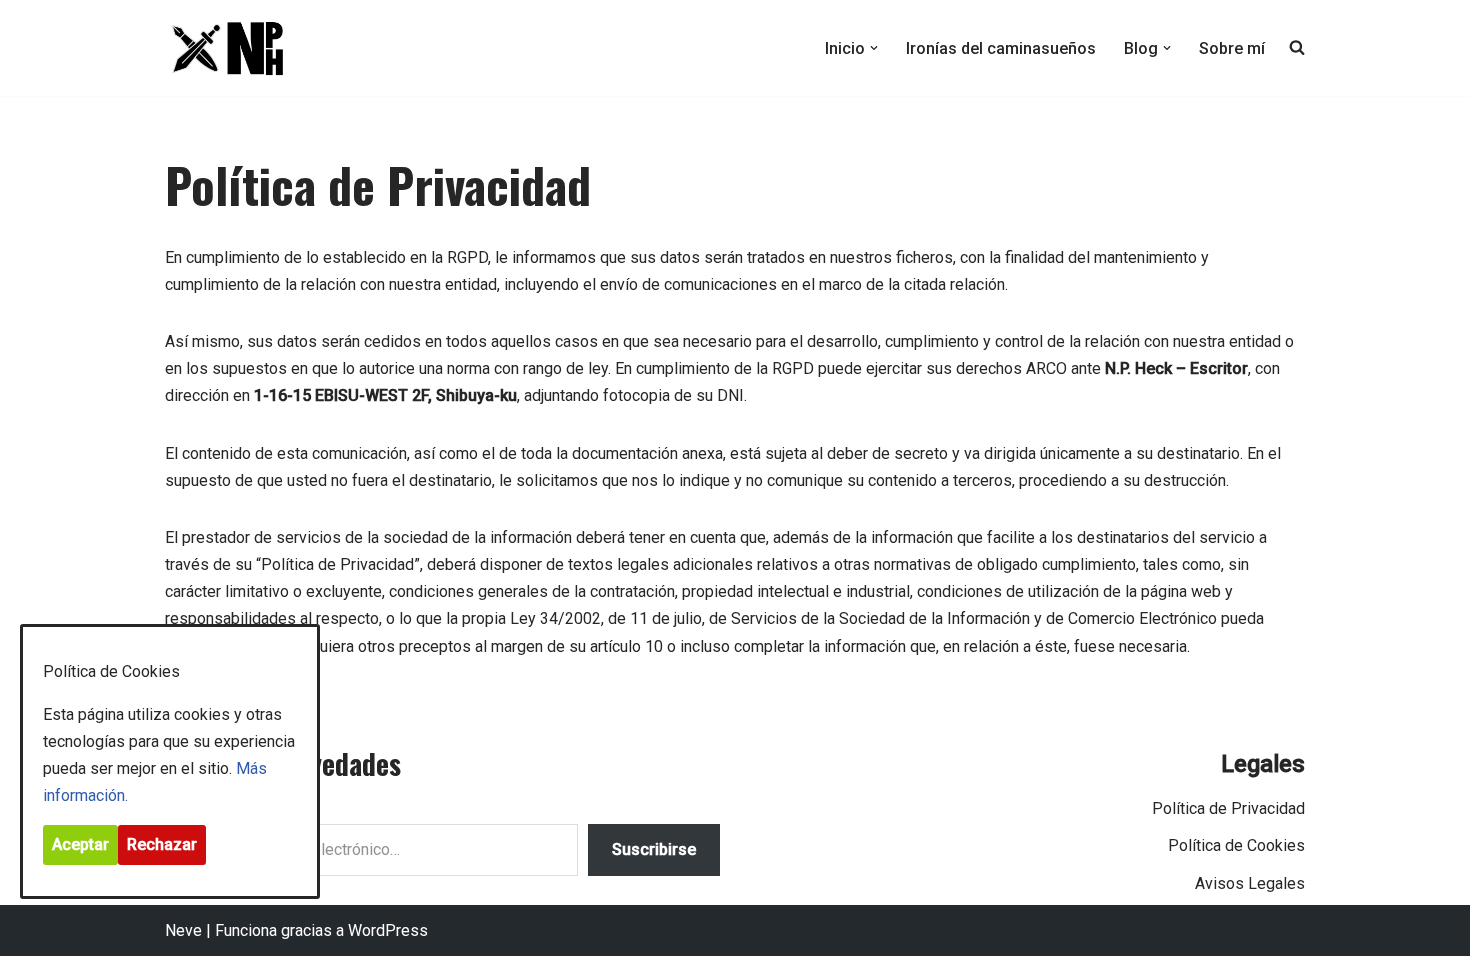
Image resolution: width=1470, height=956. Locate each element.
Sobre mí (1232, 48)
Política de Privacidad (1228, 808)
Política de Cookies (1236, 845)
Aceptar (80, 844)
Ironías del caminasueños (1001, 48)
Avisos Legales (1250, 883)
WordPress (388, 930)
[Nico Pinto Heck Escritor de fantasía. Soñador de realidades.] (225, 48)
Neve (183, 930)
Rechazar (162, 844)
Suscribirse (654, 849)
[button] (874, 48)
